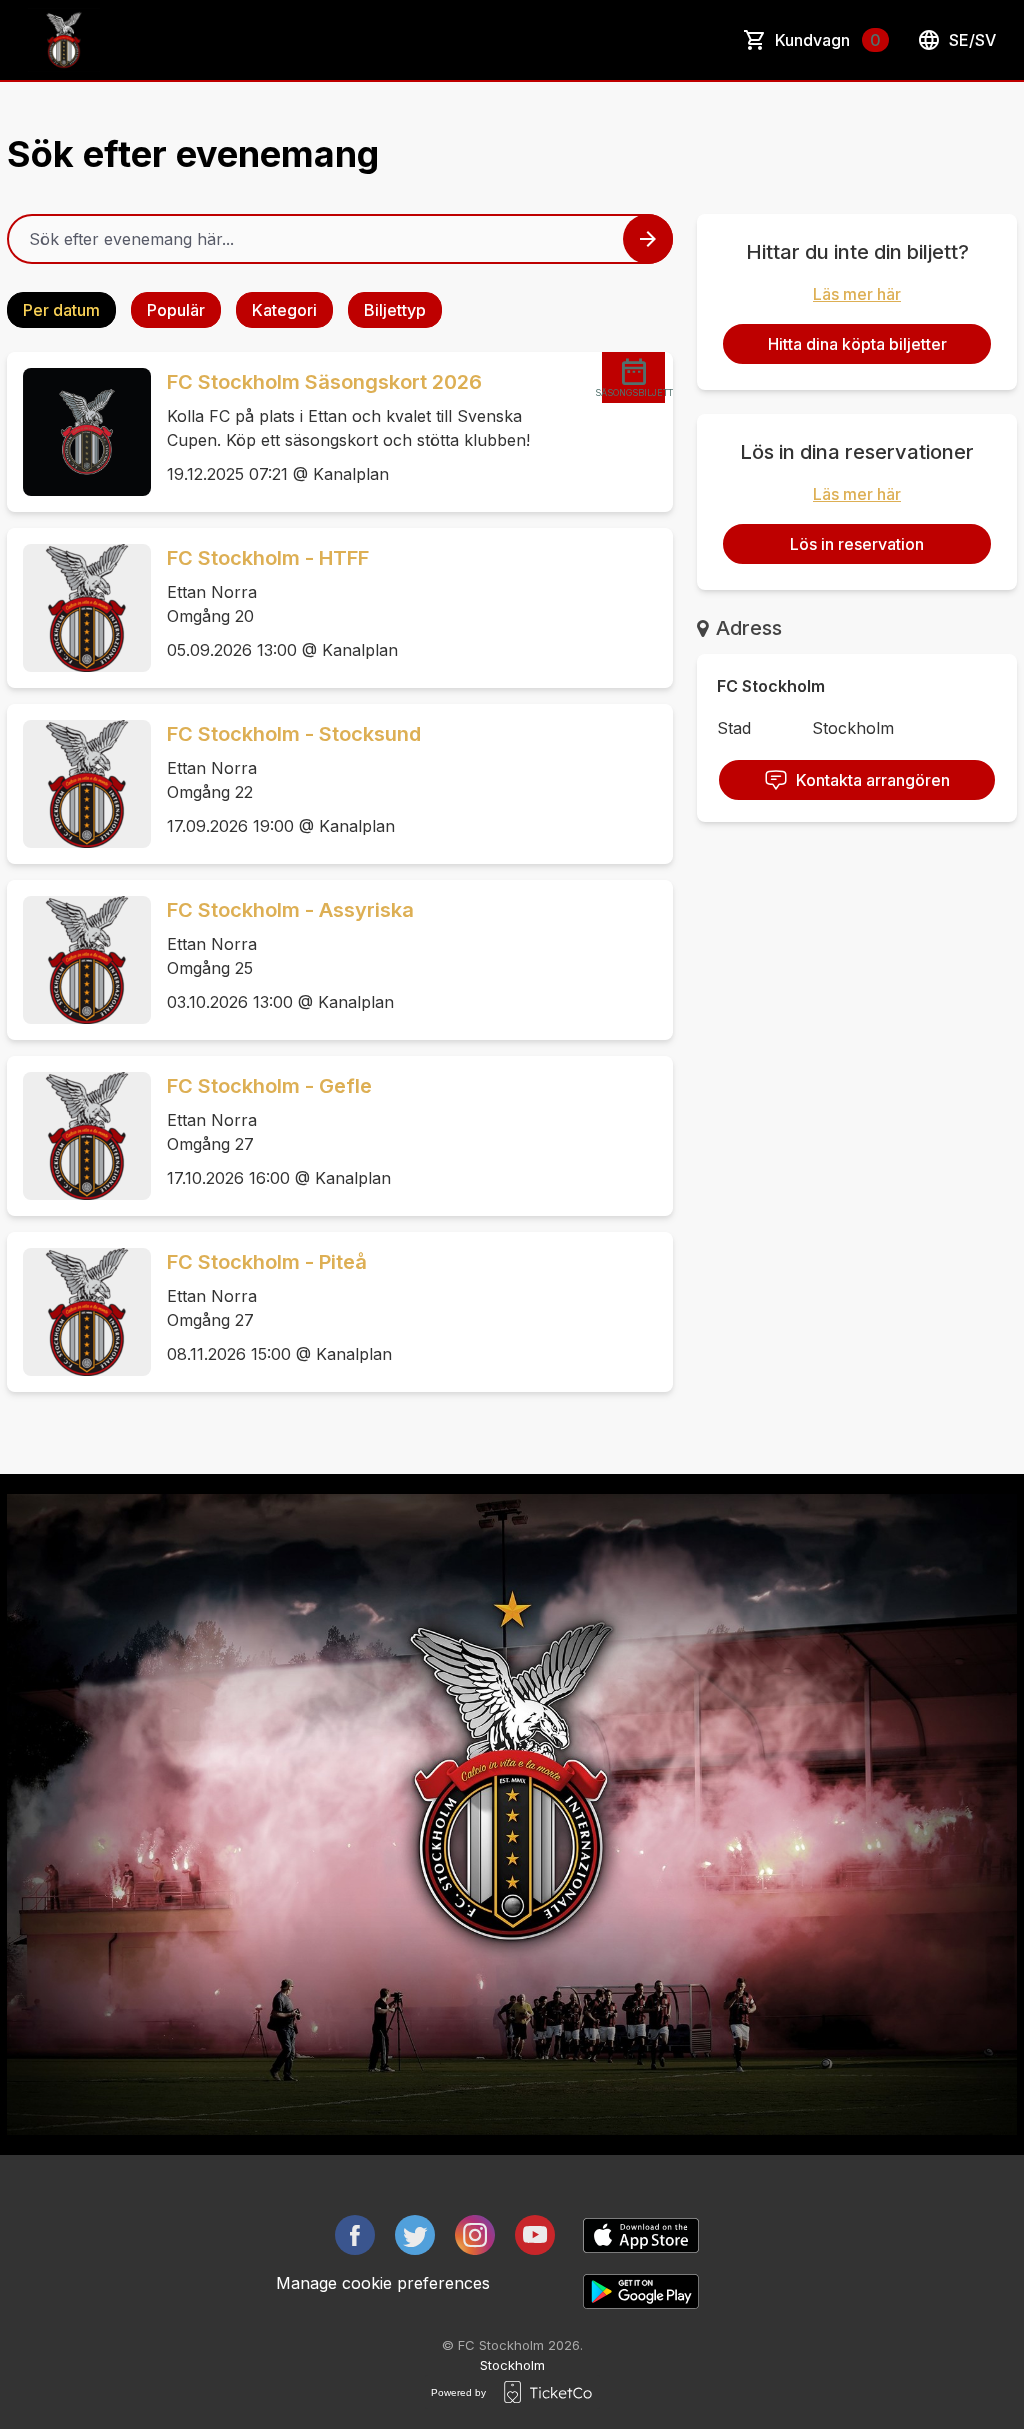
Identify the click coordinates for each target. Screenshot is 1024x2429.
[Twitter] (415, 2235)
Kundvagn (828, 40)
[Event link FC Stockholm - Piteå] (79, 1312)
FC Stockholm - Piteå (267, 1262)
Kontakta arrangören (873, 780)
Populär (176, 310)
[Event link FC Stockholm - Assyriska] (79, 960)
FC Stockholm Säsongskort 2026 (324, 382)
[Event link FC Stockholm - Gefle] (79, 1136)
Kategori (284, 310)
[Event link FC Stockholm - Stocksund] (79, 784)
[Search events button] (648, 239)
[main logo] (64, 40)
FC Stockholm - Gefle (269, 1086)
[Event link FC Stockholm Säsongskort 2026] (79, 432)
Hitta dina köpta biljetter (857, 344)
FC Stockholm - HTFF (268, 558)
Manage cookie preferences (383, 2283)
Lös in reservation (857, 544)
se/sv (972, 40)
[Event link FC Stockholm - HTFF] (79, 608)
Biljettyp (395, 310)
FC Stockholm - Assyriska (290, 910)
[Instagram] (475, 2235)
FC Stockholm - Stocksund (294, 734)
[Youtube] (535, 2235)
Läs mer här (857, 294)
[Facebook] (355, 2235)
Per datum (61, 310)
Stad (734, 728)
